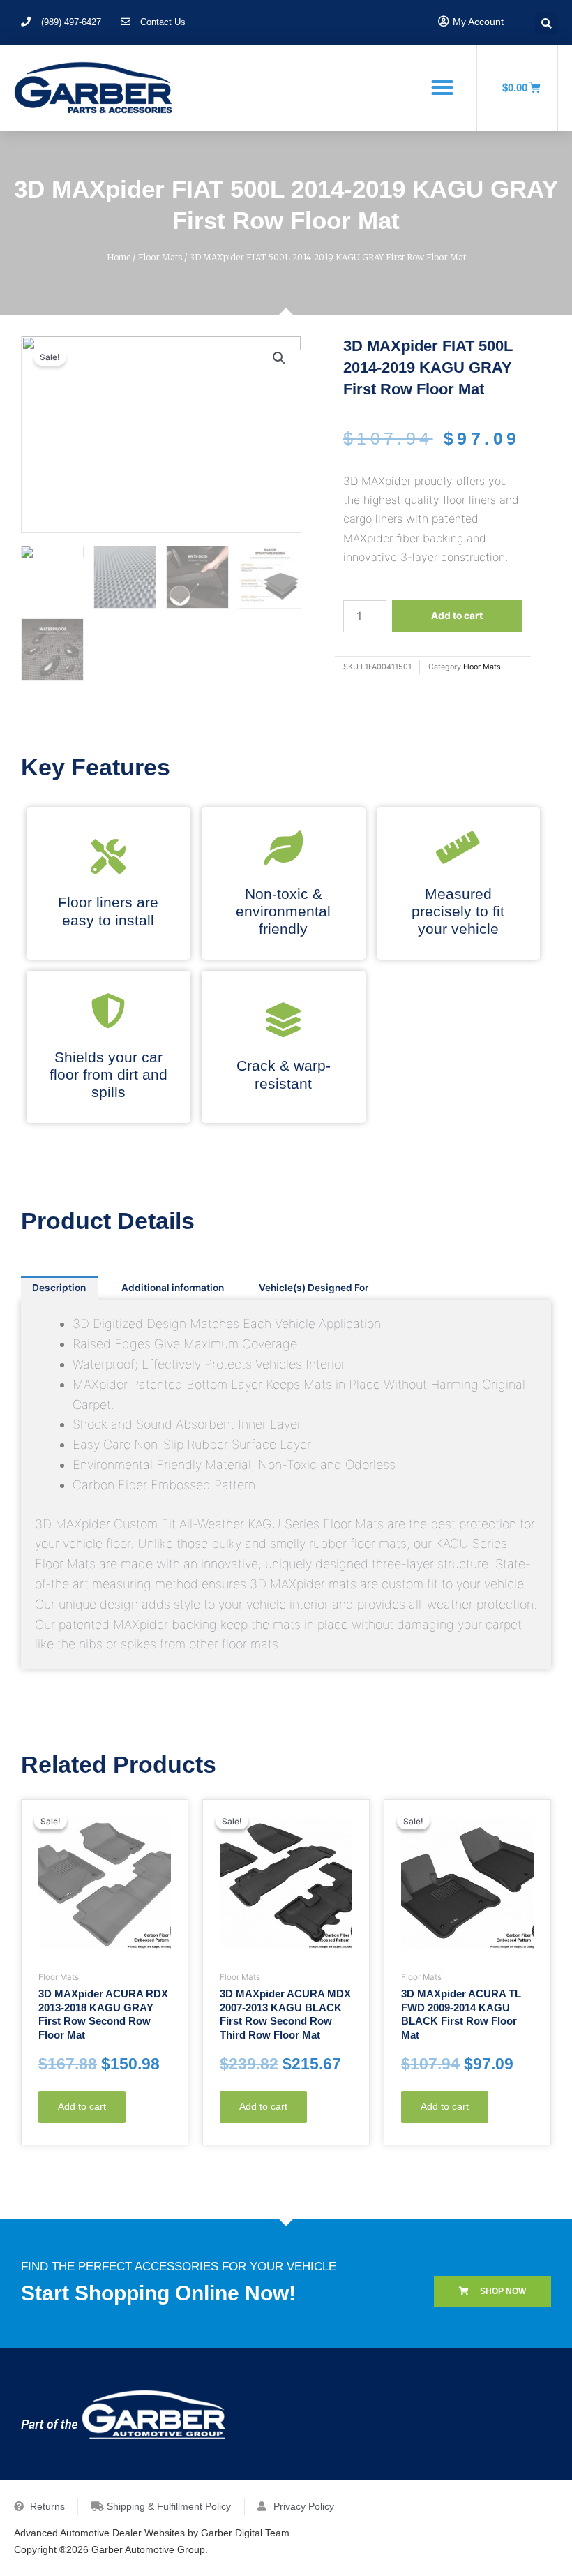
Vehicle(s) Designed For (314, 1288)
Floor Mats (160, 257)
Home (119, 257)
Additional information (173, 1288)
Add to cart (457, 616)
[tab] (59, 1288)
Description (59, 1288)
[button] (442, 87)
